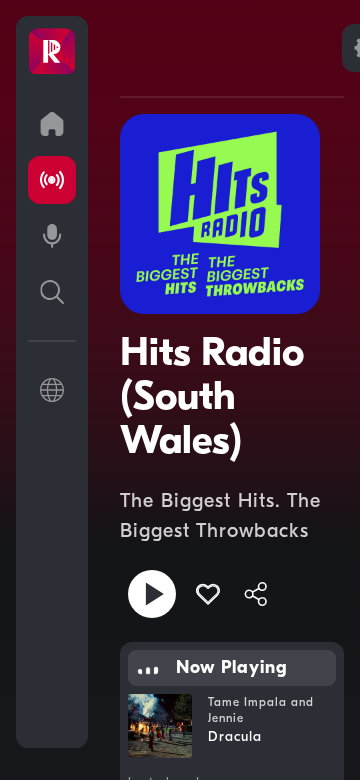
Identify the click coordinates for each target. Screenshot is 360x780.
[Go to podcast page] (52, 236)
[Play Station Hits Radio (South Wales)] (152, 594)
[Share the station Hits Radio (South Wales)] (256, 594)
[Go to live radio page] (52, 180)
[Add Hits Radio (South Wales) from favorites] (208, 594)
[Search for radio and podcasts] (52, 292)
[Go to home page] (52, 124)
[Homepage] (52, 52)
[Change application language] (52, 390)
